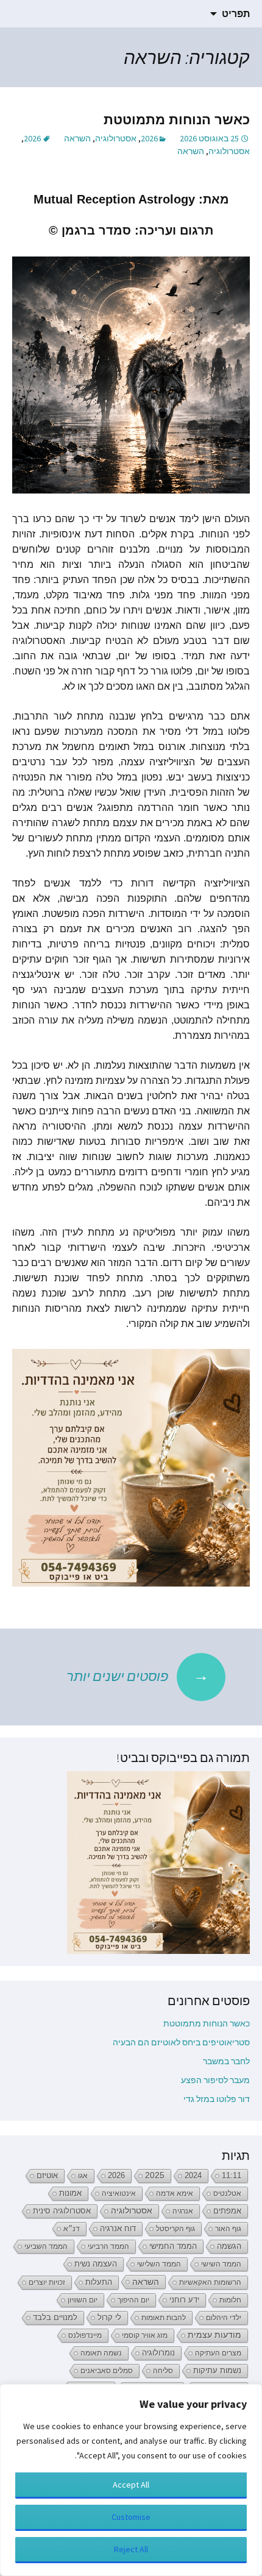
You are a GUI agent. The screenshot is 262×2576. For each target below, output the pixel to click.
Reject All (131, 2549)
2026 (149, 138)
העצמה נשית (96, 2264)
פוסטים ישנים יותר (138, 1675)
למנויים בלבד (55, 2318)
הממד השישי (221, 2264)
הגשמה (229, 2246)
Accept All (131, 2485)
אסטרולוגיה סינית (62, 2211)
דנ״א (72, 2229)
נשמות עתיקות (217, 2371)
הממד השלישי (159, 2264)
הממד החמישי (173, 2246)
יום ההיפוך (133, 2300)
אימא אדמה (175, 2193)
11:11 (232, 2176)
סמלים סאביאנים (107, 2371)
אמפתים (227, 2211)
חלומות (230, 2300)
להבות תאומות (164, 2318)
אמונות (70, 2193)
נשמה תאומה (101, 2353)
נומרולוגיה (158, 2353)
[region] (131, 2480)
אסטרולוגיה (116, 138)
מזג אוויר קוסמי (145, 2335)
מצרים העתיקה (218, 2353)
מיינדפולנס (85, 2335)
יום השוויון (83, 2300)
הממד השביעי (46, 2246)
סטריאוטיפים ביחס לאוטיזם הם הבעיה (181, 2042)
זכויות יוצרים (47, 2282)
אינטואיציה (119, 2193)
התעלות (99, 2282)
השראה (77, 138)
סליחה (163, 2371)
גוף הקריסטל (175, 2229)
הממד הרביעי (108, 2246)
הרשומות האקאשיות (210, 2282)
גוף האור (228, 2229)
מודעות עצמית (214, 2335)
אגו (83, 2176)
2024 (193, 2175)
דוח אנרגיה (118, 2228)
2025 (155, 2175)
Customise (131, 2517)
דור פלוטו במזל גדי (217, 2099)
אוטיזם (47, 2176)
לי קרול (109, 2317)
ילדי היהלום (224, 2318)
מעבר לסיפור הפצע (215, 2080)
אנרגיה (183, 2211)
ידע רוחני (184, 2300)
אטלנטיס (227, 2193)
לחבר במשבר (226, 2061)
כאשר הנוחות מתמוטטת (177, 120)
